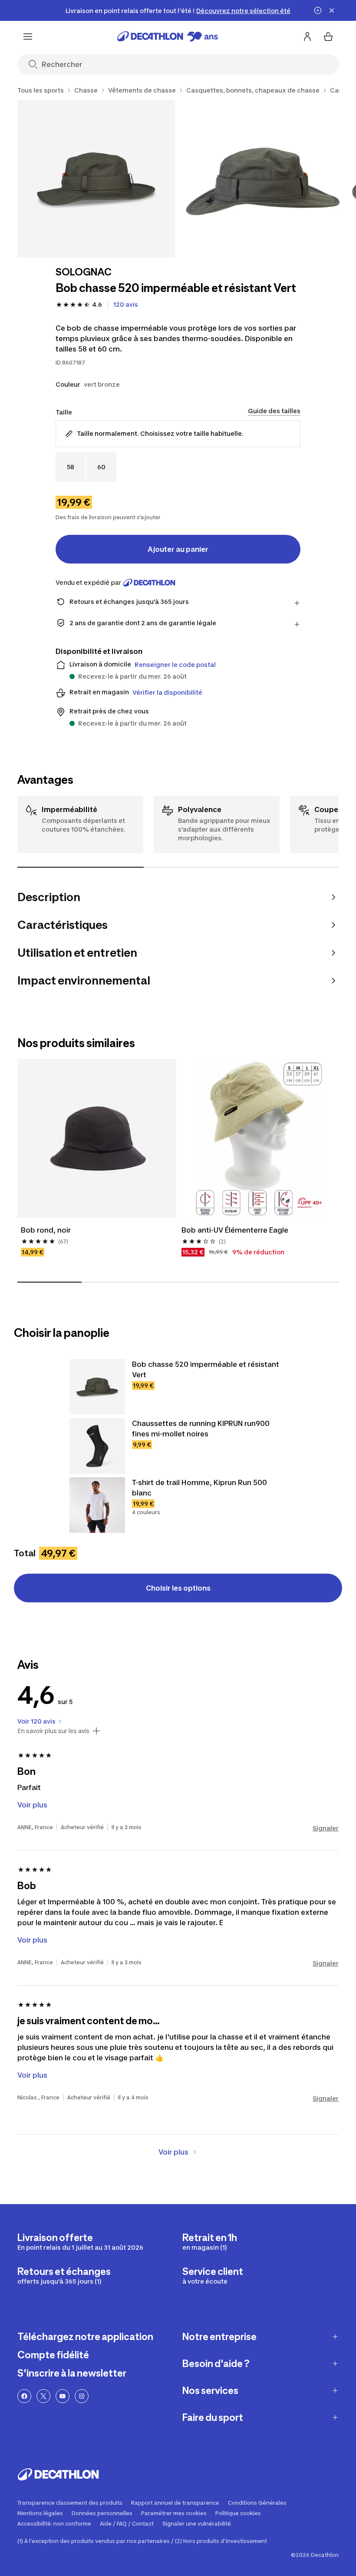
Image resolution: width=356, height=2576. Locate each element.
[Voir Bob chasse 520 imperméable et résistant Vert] (97, 1387)
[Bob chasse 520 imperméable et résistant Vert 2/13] (262, 179)
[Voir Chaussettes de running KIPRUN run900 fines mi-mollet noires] (97, 1446)
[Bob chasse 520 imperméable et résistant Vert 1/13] (96, 179)
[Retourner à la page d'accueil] (168, 36)
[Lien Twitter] (43, 2396)
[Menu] (28, 36)
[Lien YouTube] (63, 2396)
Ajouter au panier (178, 549)
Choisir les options (178, 1588)
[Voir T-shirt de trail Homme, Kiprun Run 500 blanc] (97, 1505)
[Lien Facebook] (24, 2396)
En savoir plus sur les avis (53, 1731)
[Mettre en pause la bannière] (318, 10)
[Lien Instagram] (82, 2396)
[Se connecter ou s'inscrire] (307, 36)
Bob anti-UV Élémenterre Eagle (235, 1230)
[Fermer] (332, 10)
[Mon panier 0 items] (328, 36)
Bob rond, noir (46, 1230)
